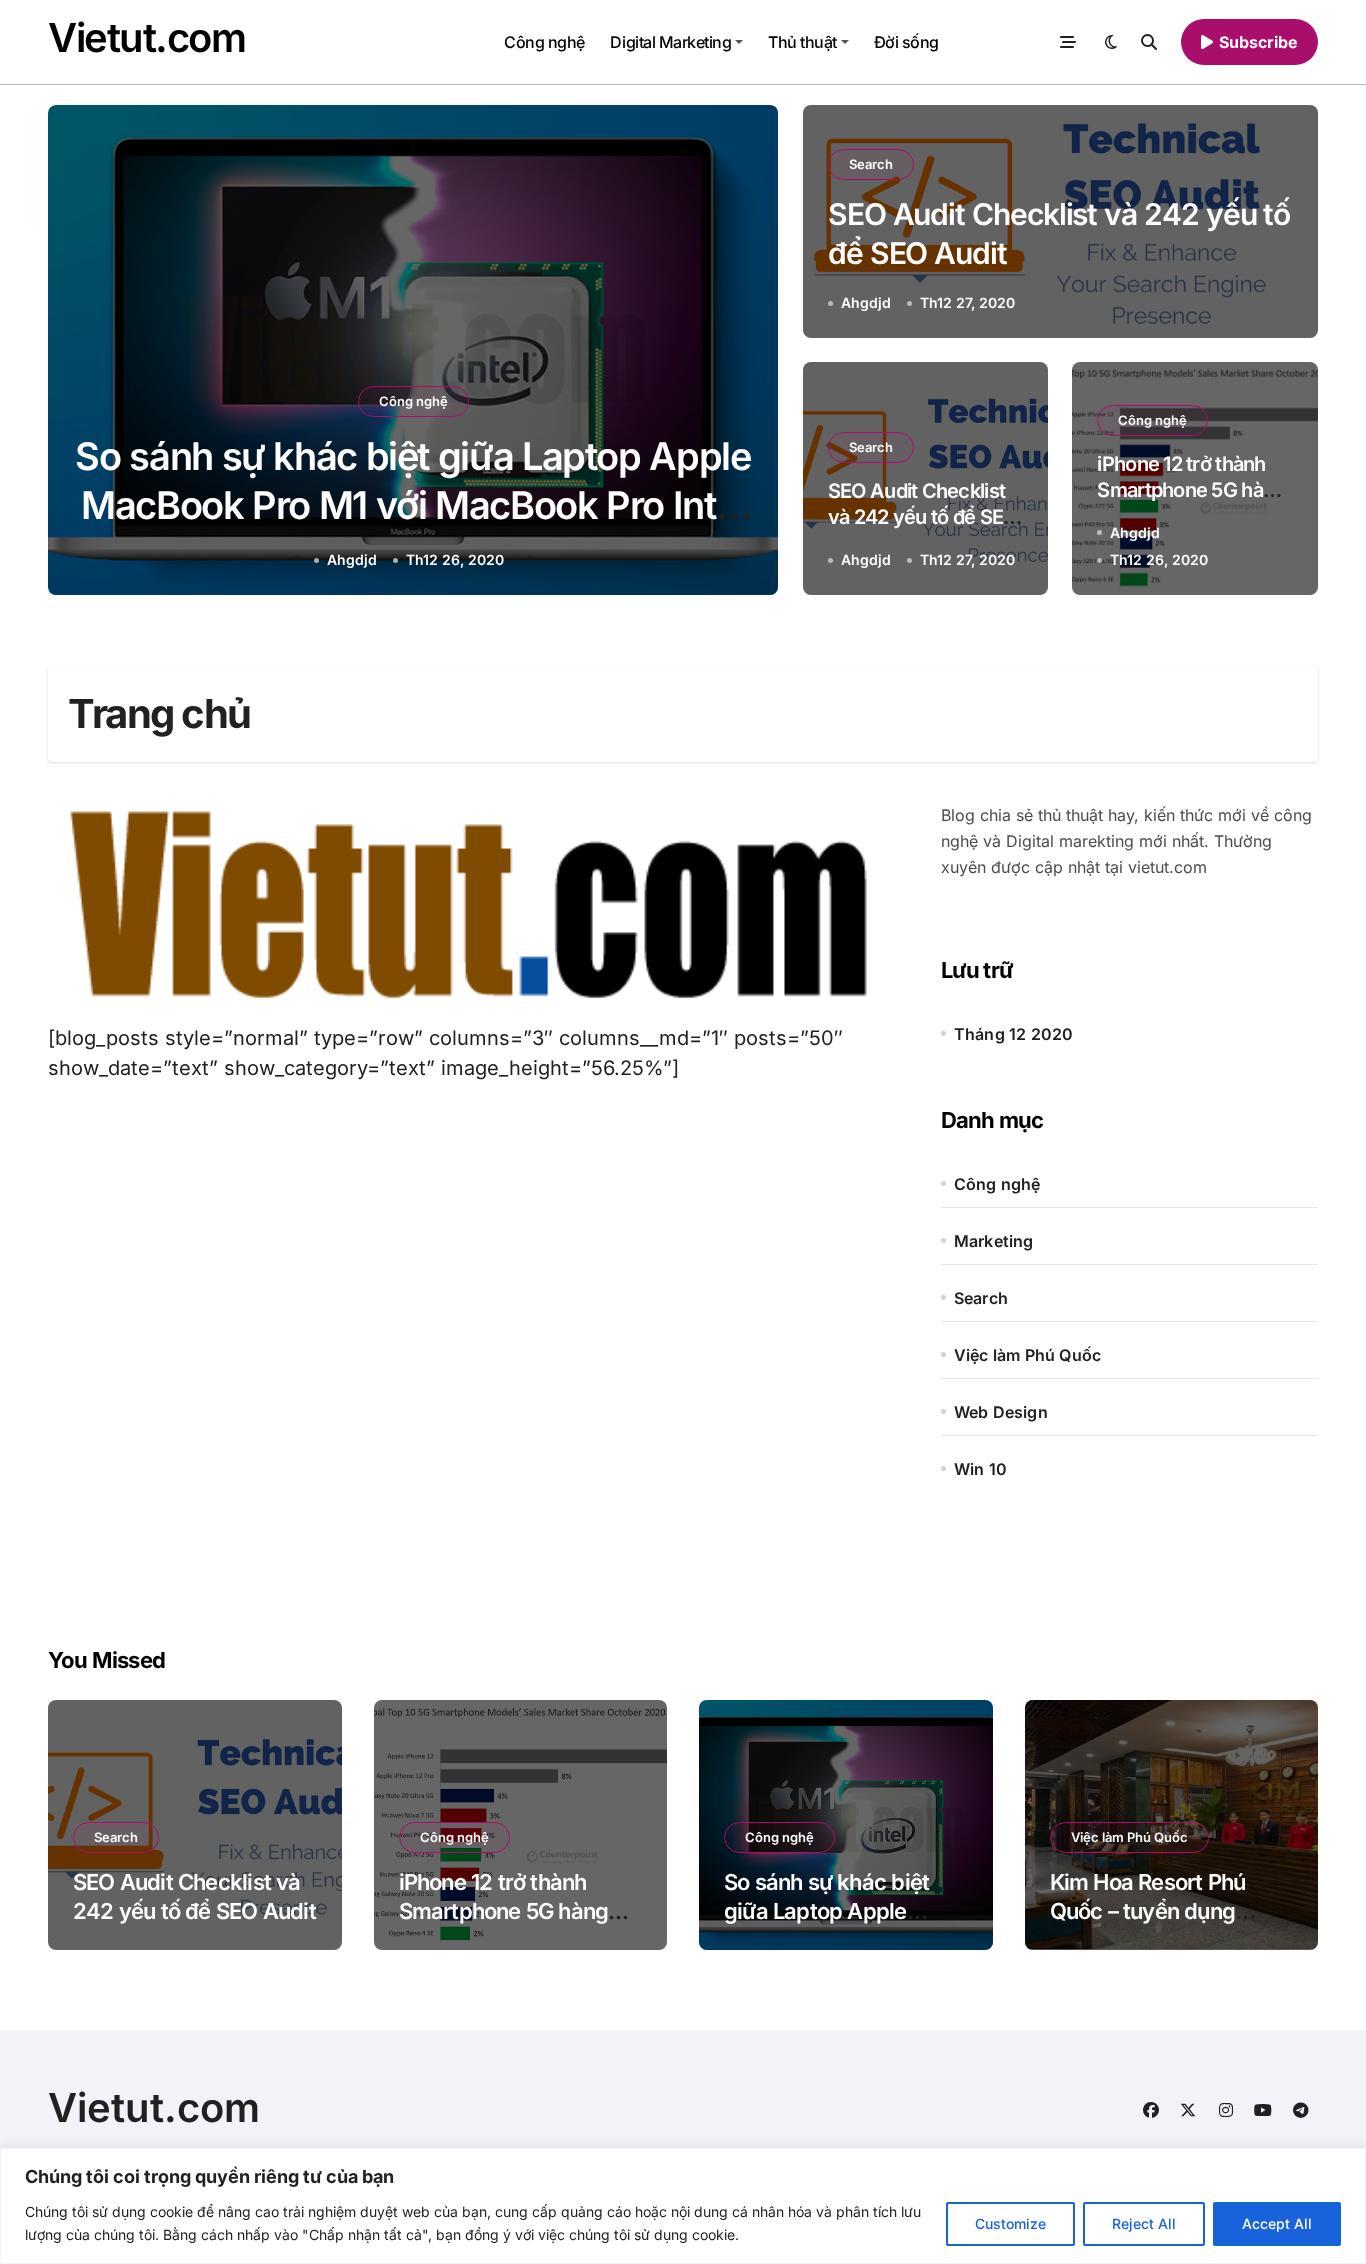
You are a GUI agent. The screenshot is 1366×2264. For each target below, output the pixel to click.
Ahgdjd (352, 559)
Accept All (1277, 2223)
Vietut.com (147, 37)
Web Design (1001, 1412)
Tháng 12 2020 (1014, 1034)
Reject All (1144, 2223)
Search (871, 164)
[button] (744, 354)
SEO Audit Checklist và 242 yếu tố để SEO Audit (923, 517)
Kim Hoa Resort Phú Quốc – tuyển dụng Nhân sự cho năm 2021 (1163, 1910)
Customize (1010, 2223)
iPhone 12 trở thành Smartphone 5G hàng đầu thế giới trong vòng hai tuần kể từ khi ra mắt (518, 1925)
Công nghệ (544, 42)
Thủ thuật (802, 42)
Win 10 (980, 1469)
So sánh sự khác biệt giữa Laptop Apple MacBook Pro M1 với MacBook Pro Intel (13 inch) (412, 505)
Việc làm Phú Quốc (1027, 1355)
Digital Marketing (670, 42)
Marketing (994, 1241)
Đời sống (906, 42)
